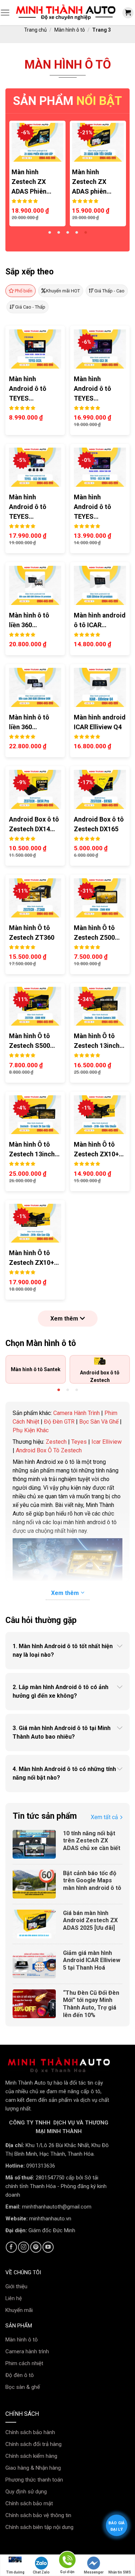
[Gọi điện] (67, 2561)
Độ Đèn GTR (59, 1422)
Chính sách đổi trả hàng (33, 2444)
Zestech (56, 1442)
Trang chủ (35, 30)
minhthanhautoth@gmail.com (57, 2207)
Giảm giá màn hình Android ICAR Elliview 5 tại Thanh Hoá (92, 1960)
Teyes (79, 1442)
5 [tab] (85, 233)
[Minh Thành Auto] (66, 13)
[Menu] (5, 13)
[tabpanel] (37, 174)
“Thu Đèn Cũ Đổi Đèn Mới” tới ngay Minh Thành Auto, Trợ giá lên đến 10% (91, 2004)
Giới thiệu (16, 2286)
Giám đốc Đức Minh (52, 2230)
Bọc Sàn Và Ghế (99, 1422)
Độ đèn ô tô (20, 2375)
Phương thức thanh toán (34, 2480)
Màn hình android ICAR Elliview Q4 (100, 722)
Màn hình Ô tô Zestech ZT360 (32, 933)
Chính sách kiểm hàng (31, 2456)
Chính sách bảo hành (30, 2432)
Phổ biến (24, 291)
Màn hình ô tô (70, 30)
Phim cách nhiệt (24, 2363)
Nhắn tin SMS (120, 2572)
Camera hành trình (27, 2351)
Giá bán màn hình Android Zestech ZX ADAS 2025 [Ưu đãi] (90, 1921)
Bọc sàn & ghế (23, 2387)
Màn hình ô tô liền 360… (29, 620)
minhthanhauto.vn (50, 2219)
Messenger (94, 2572)
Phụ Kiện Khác (31, 1430)
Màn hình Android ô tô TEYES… (28, 389)
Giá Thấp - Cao (109, 291)
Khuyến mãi (19, 2310)
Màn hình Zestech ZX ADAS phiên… (92, 182)
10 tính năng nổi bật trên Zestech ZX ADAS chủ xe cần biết (92, 1841)
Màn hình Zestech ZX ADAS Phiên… (31, 182)
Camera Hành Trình (76, 1413)
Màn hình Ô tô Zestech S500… (32, 1041)
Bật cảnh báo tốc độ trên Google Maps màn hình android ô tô (92, 1881)
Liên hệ (14, 2298)
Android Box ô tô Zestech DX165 (99, 824)
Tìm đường (15, 2572)
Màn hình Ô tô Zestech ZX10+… (99, 1149)
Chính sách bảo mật (29, 2503)
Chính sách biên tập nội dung (39, 2527)
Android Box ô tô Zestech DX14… (34, 824)
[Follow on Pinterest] (36, 2247)
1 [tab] (49, 233)
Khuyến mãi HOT (63, 291)
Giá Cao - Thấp (30, 307)
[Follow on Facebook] (11, 2247)
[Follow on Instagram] (24, 2247)
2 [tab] (58, 233)
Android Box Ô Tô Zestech (49, 1450)
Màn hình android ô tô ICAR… (100, 620)
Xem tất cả (104, 1817)
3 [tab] (67, 233)
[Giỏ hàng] (128, 13)
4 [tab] (76, 233)
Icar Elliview (107, 1442)
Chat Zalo (41, 2572)
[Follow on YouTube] (48, 2247)
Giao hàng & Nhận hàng (33, 2468)
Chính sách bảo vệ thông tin (38, 2515)
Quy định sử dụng (26, 2492)
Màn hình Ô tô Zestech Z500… (97, 933)
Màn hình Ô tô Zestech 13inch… (99, 1041)
